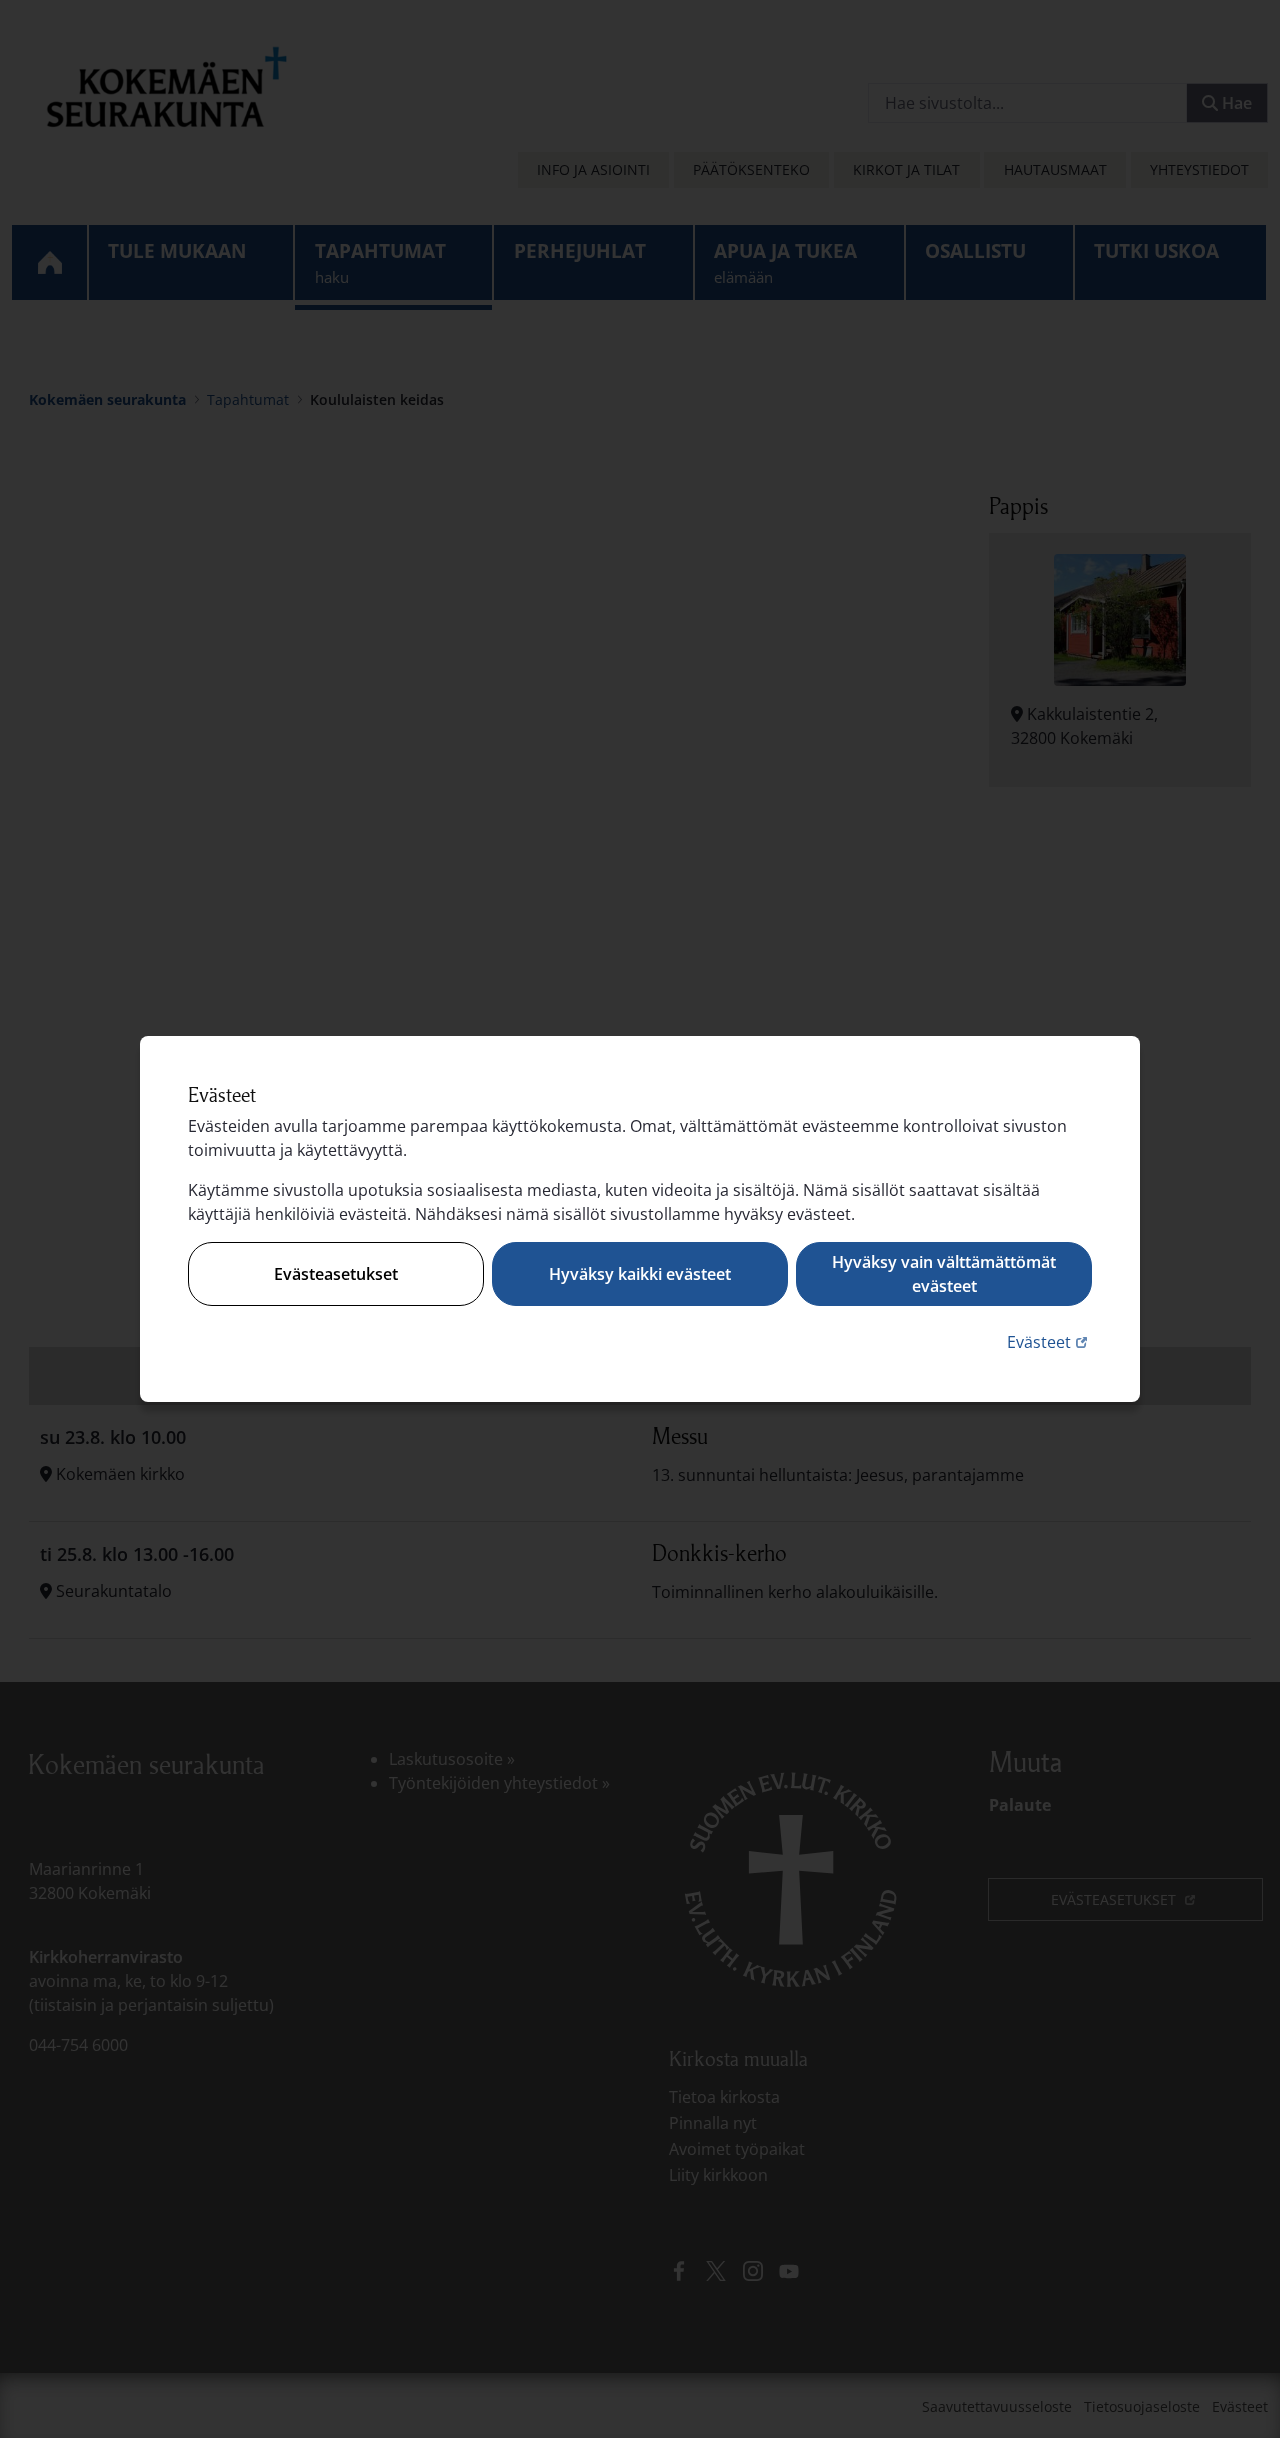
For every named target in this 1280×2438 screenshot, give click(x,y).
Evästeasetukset (336, 1274)
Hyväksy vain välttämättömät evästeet (944, 1274)
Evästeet (1049, 1341)
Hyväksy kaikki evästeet (640, 1274)
